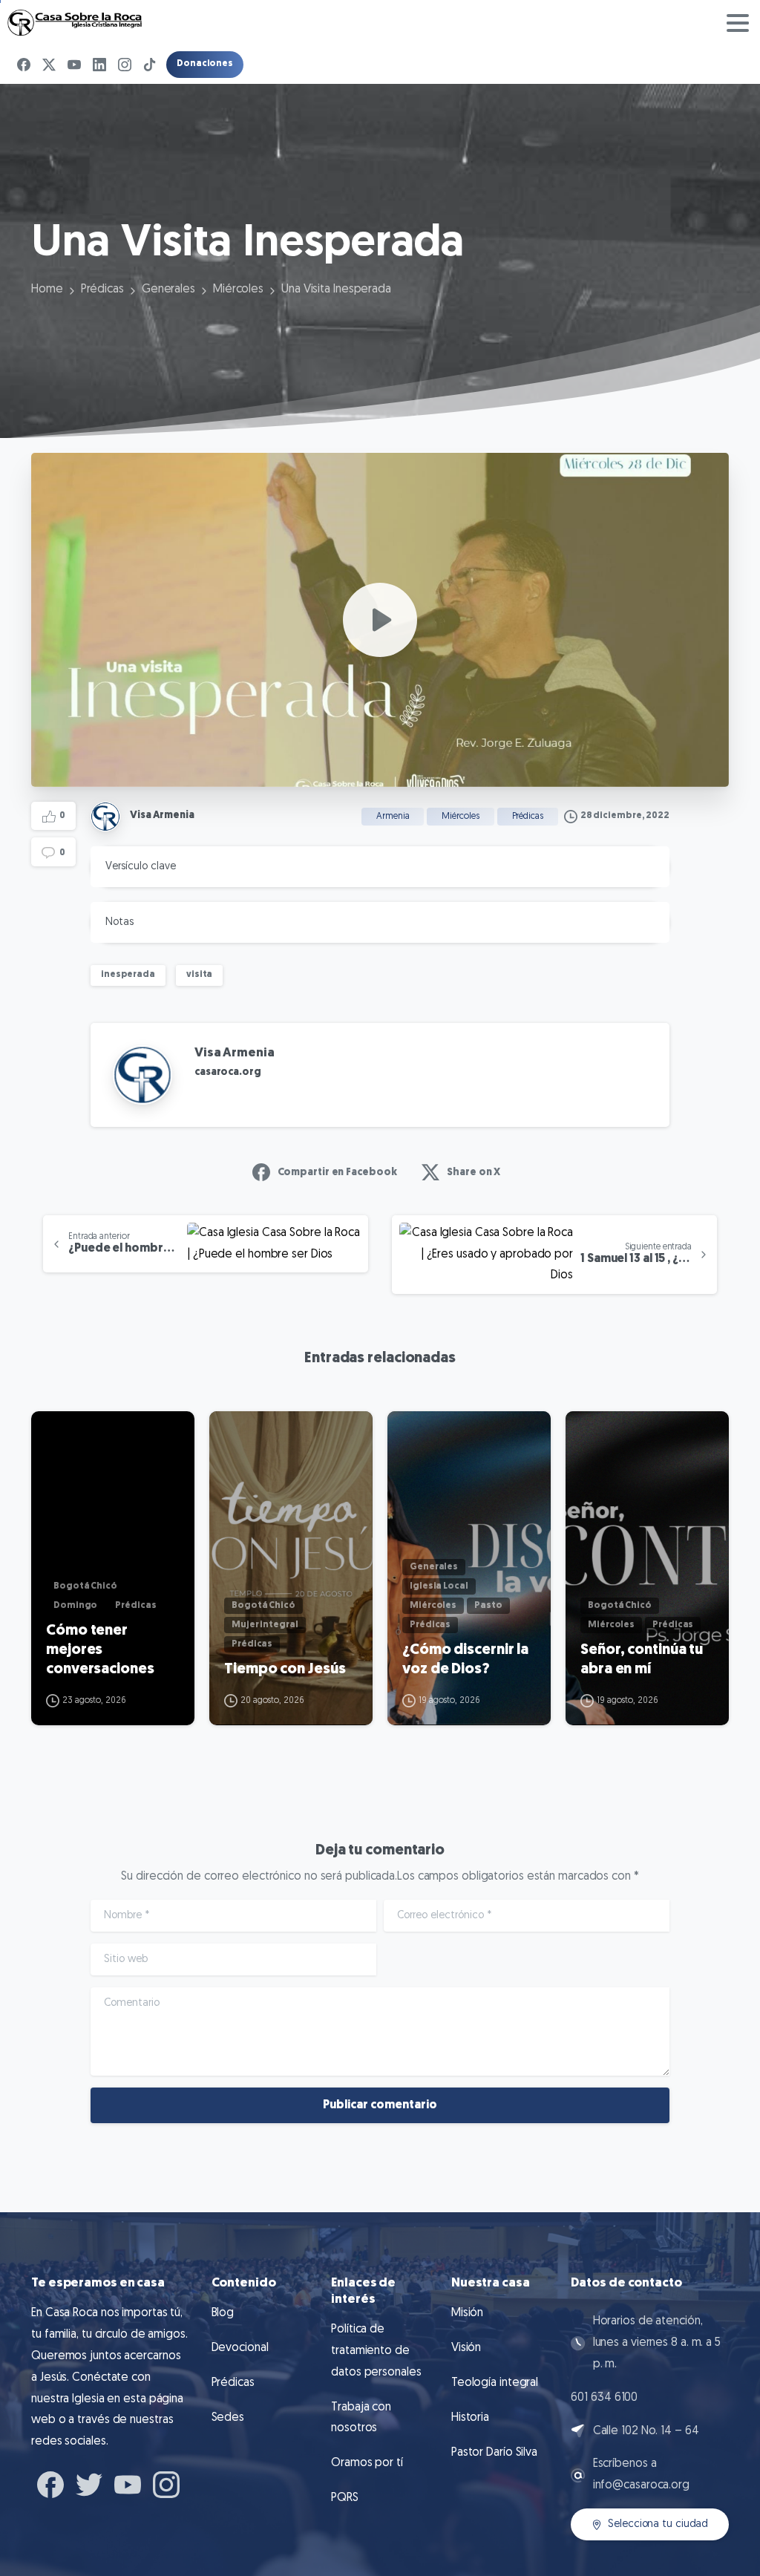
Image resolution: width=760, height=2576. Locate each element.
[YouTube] (74, 65)
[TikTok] (150, 65)
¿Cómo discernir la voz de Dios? (465, 1660)
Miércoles (238, 290)
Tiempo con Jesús (285, 1670)
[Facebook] (24, 65)
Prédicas (102, 290)
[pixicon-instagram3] (166, 2483)
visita (199, 975)
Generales (168, 290)
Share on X (474, 1173)
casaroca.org (228, 1072)
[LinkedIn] (99, 65)
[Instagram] (125, 65)
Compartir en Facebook (337, 1173)
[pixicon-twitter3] (89, 2483)
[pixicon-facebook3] (50, 2483)
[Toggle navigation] (738, 23)
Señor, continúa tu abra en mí (642, 1660)
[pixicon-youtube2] (128, 2483)
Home (47, 290)
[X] (49, 65)
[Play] (380, 620)
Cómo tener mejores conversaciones (100, 1650)
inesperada (128, 975)
